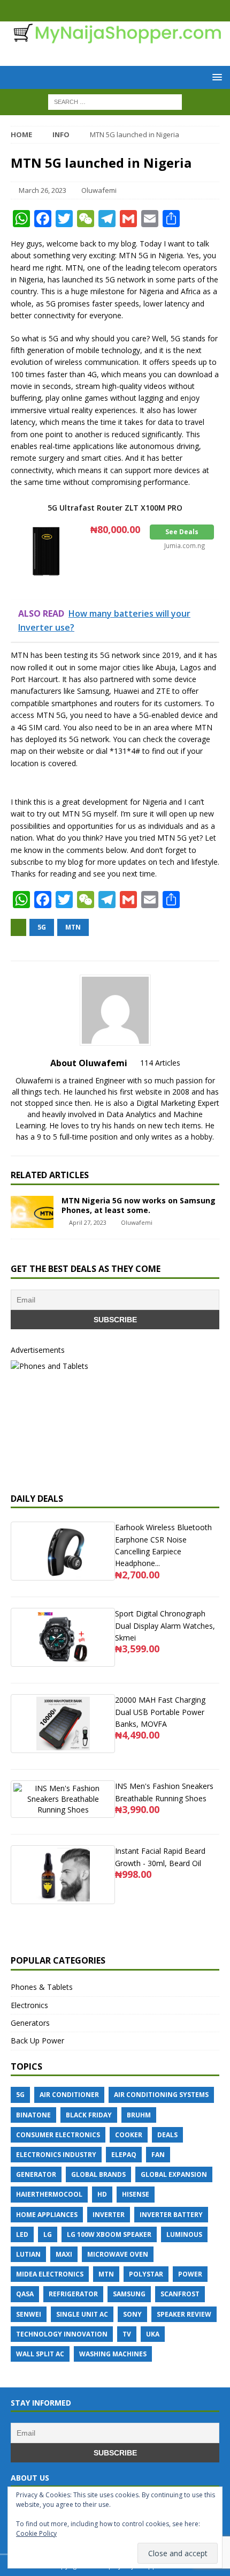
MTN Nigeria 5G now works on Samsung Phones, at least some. (139, 1205)
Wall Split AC (40, 2354)
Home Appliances (47, 2215)
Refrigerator (73, 2294)
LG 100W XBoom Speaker (109, 2234)
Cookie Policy (36, 2533)
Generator (36, 2174)
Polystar (146, 2274)
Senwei (29, 2314)
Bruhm (139, 2115)
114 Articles (160, 1063)
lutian (28, 2254)
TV (127, 2334)
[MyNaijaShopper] (115, 38)
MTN (73, 927)
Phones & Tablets (42, 1987)
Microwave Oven (118, 2254)
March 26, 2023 (43, 190)
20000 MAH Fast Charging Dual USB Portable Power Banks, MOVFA (160, 1712)
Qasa (25, 2294)
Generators (30, 2023)
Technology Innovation (62, 2334)
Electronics (29, 2005)
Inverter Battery (171, 2215)
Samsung (129, 2294)
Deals (167, 2135)
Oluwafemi (99, 190)
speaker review (184, 2314)
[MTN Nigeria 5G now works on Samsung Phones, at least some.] (32, 1212)
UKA (153, 2334)
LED (22, 2234)
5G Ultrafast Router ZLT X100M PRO (115, 508)
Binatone (33, 2115)
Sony (132, 2314)
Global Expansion (174, 2174)
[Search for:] (115, 101)
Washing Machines (113, 2354)
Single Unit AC (82, 2314)
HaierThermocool (49, 2194)
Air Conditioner (69, 2095)
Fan (158, 2155)
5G (42, 927)
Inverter (109, 2215)
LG (48, 2234)
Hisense (136, 2194)
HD (102, 2194)
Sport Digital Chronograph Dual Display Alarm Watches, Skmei (165, 1626)
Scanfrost (180, 2294)
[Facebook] (105, 11)
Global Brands (98, 2174)
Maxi (64, 2254)
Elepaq (124, 2155)
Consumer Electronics (58, 2135)
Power (190, 2274)
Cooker (129, 2135)
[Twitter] (125, 11)
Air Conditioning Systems (161, 2095)
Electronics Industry (56, 2155)
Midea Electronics (50, 2274)
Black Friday (89, 2115)
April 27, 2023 (88, 1222)
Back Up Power (37, 2040)
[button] (215, 77)
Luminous (184, 2234)
